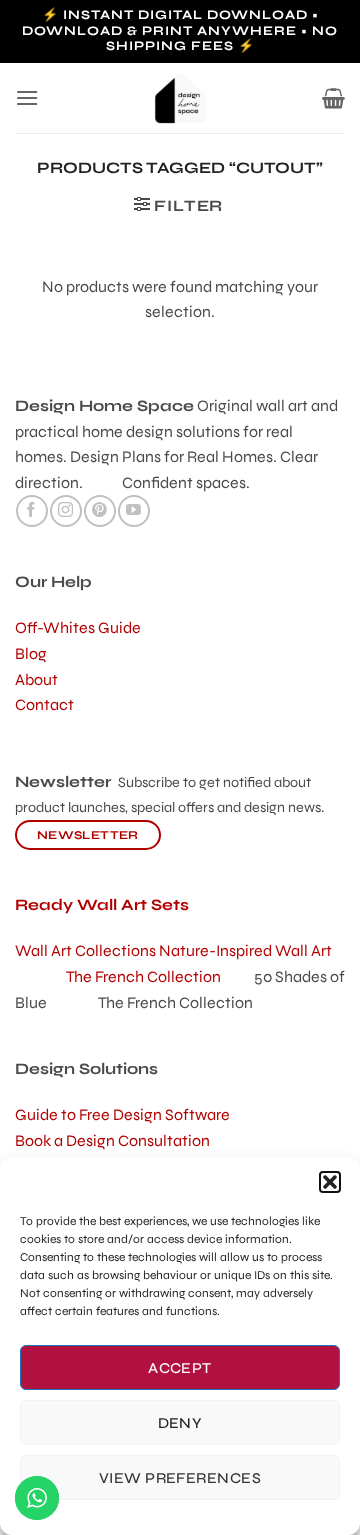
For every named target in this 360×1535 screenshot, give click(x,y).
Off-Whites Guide (78, 627)
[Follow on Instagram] (65, 510)
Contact (44, 704)
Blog (31, 653)
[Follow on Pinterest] (99, 510)
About (36, 679)
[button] (330, 1182)
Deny (180, 1423)
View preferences (180, 1478)
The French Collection (160, 976)
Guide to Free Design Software (122, 1114)
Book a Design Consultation (112, 1140)
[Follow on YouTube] (133, 510)
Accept (180, 1368)
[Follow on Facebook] (31, 510)
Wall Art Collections (87, 950)
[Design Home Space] (180, 98)
